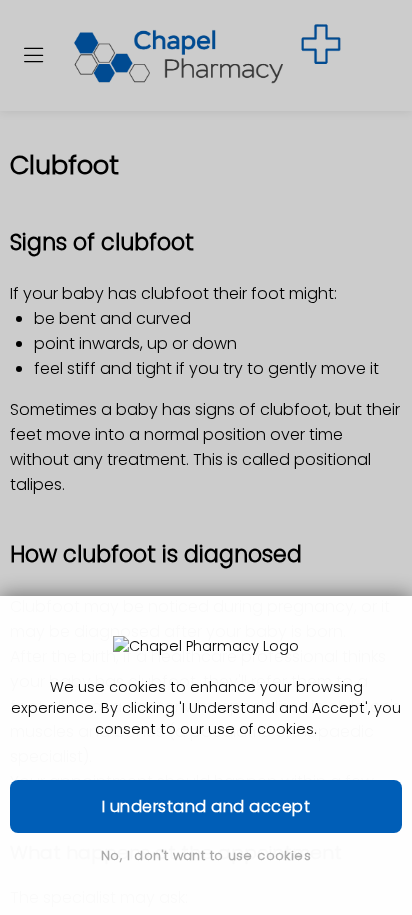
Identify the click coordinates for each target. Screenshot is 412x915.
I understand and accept (206, 806)
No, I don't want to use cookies (206, 855)
